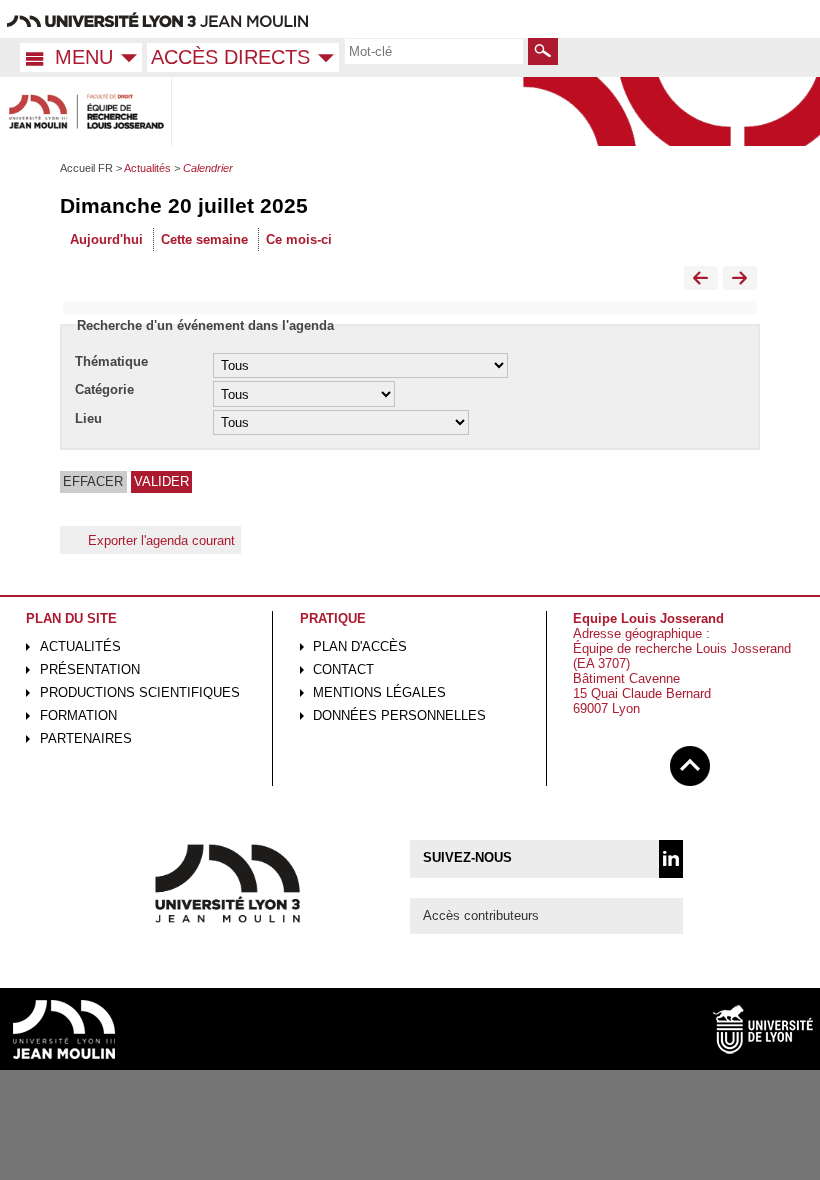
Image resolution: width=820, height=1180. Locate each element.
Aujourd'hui (106, 239)
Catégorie (104, 389)
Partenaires (86, 738)
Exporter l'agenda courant (161, 539)
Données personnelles (399, 715)
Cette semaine (204, 239)
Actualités (80, 646)
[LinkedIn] (671, 859)
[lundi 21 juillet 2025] (740, 279)
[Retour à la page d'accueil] (86, 111)
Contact (343, 669)
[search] (434, 51)
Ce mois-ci (299, 239)
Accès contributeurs (481, 915)
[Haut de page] (690, 762)
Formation (78, 715)
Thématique (111, 361)
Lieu (88, 418)
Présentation (90, 669)
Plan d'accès (360, 646)
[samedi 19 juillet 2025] (701, 279)
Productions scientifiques (140, 692)
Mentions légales (379, 692)
